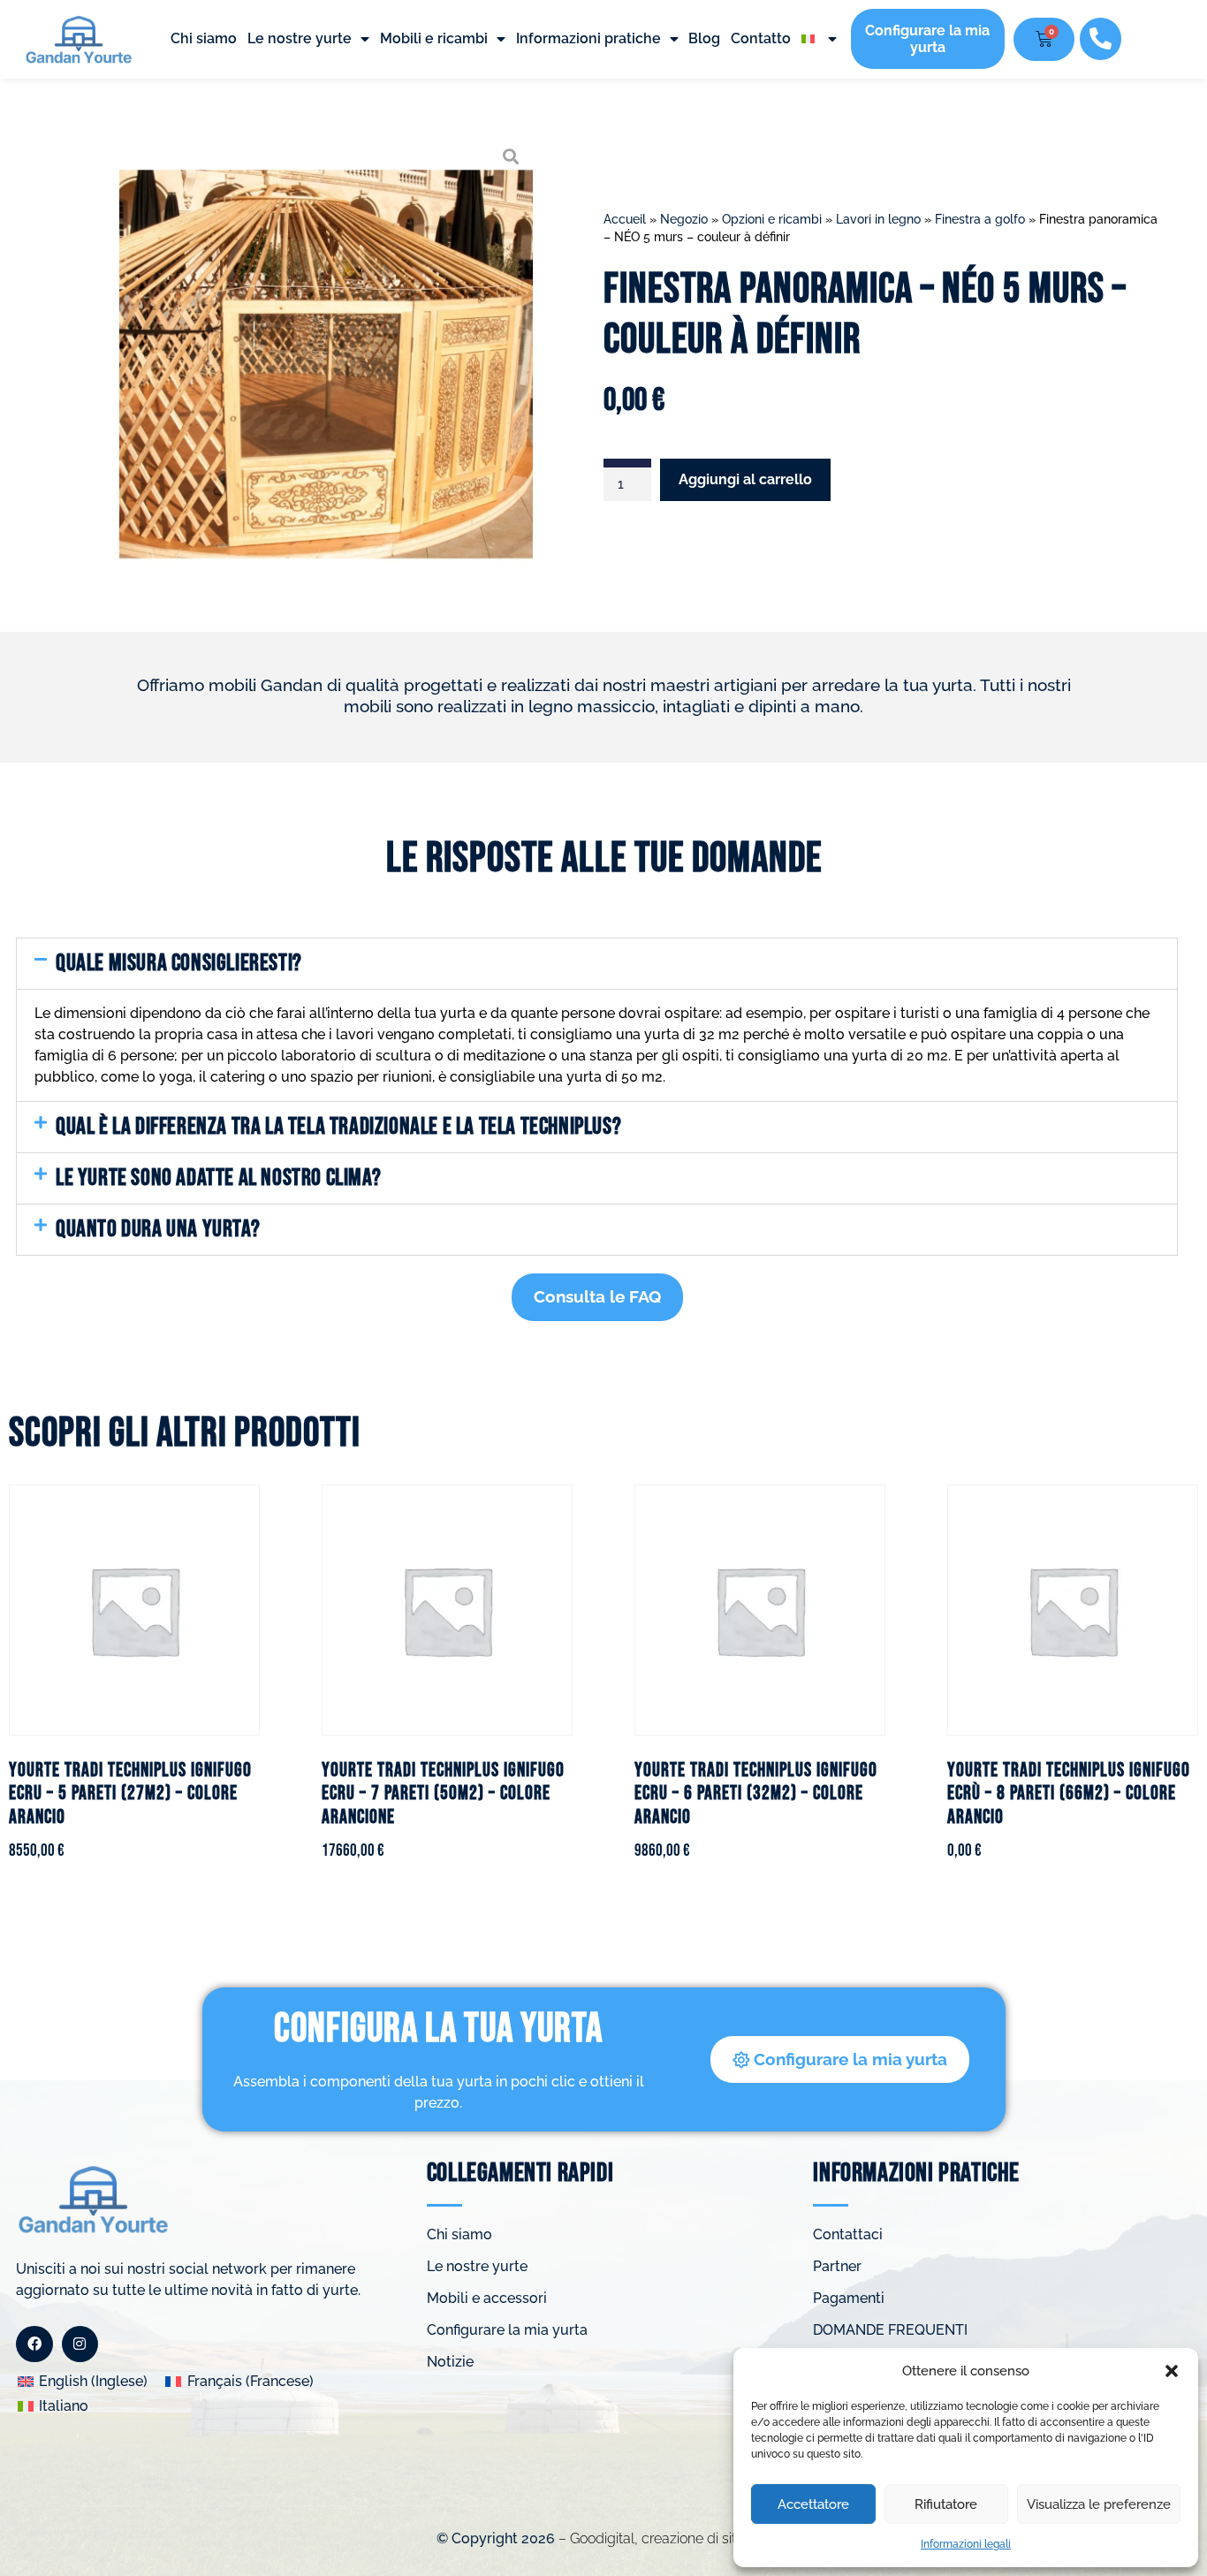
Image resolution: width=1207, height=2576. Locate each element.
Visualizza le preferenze (1099, 2504)
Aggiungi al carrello (745, 479)
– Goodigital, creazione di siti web (663, 2538)
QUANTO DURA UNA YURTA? (158, 1229)
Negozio (684, 219)
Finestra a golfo (980, 219)
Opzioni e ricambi (772, 219)
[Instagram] (80, 2344)
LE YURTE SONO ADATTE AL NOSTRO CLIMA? (218, 1178)
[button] (1172, 2371)
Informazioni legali (966, 2544)
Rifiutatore (946, 2504)
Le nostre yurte (300, 38)
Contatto (761, 38)
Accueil (625, 219)
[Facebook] (34, 2344)
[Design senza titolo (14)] (326, 355)
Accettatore (813, 2504)
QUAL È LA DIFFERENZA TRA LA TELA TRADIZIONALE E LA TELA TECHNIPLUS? (338, 1127)
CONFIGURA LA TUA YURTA (438, 2029)
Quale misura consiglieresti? (179, 963)
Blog (704, 38)
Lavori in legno (878, 219)
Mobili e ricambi (434, 38)
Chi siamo (204, 38)
